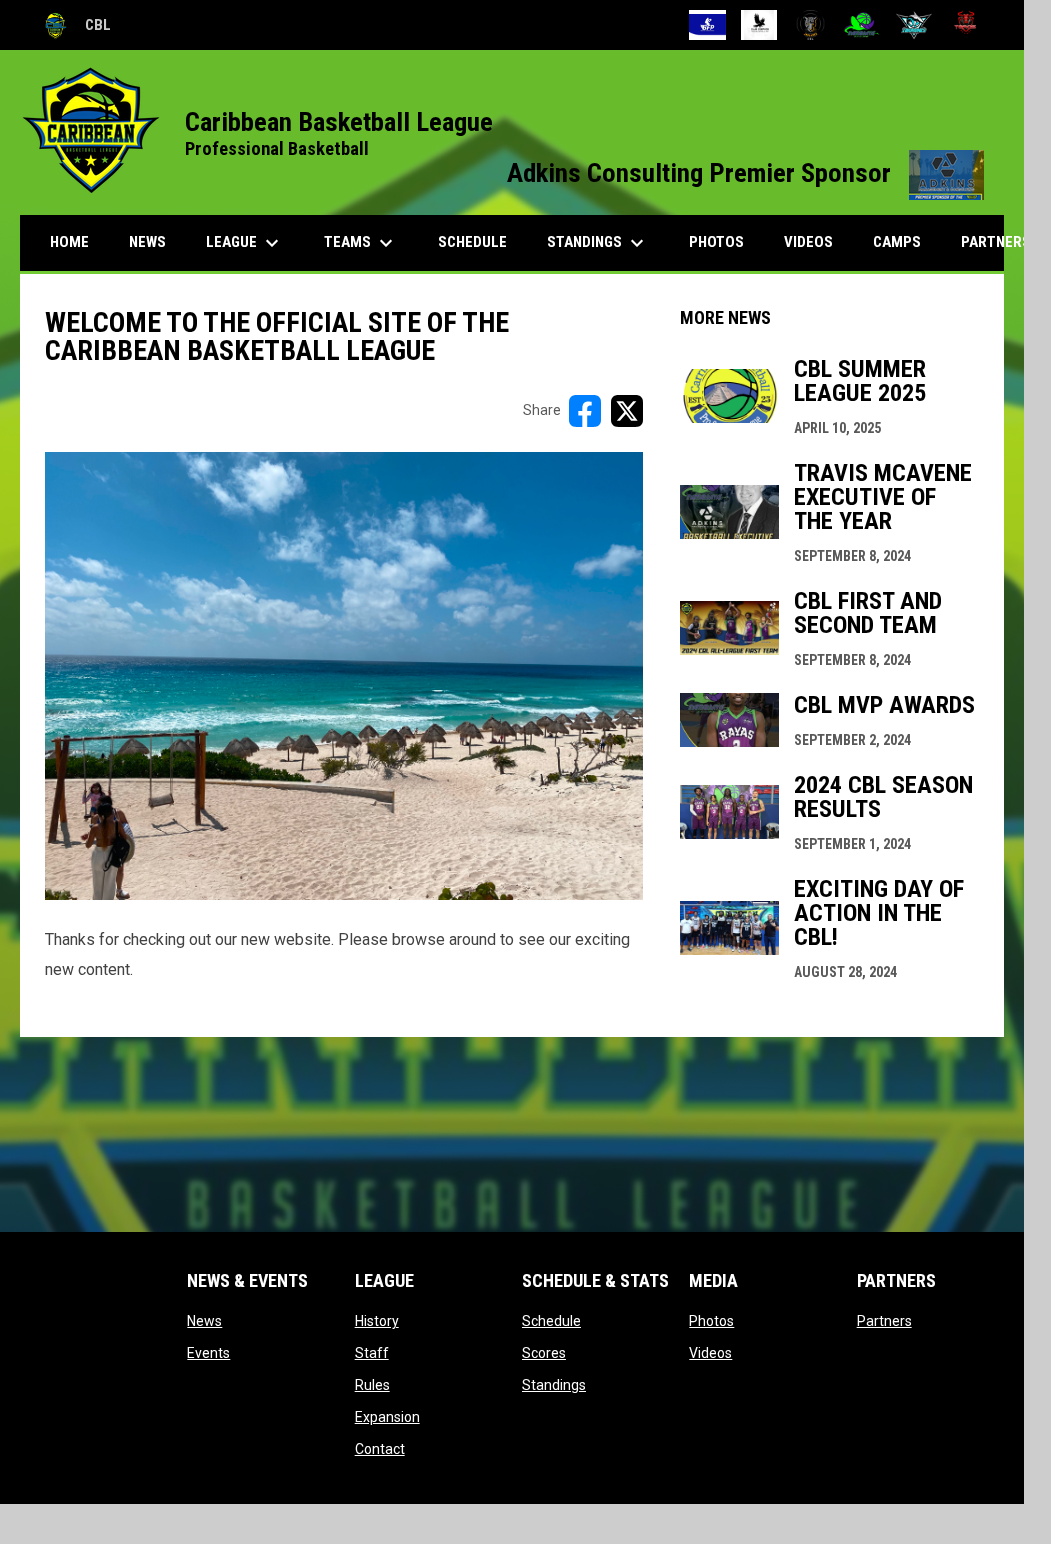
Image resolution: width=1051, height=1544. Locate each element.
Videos (710, 1353)
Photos (711, 1321)
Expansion (387, 1417)
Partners (884, 1321)
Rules (372, 1385)
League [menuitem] (245, 243)
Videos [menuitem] (808, 242)
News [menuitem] (147, 242)
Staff (372, 1353)
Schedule (551, 1321)
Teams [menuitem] (361, 243)
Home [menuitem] (69, 242)
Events (208, 1353)
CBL (75, 28)
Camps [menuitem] (897, 242)
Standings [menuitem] (598, 243)
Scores (544, 1353)
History (377, 1321)
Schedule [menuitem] (472, 242)
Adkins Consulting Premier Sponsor (745, 173)
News (204, 1321)
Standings (554, 1385)
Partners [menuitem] (996, 242)
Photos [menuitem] (716, 242)
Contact (380, 1449)
